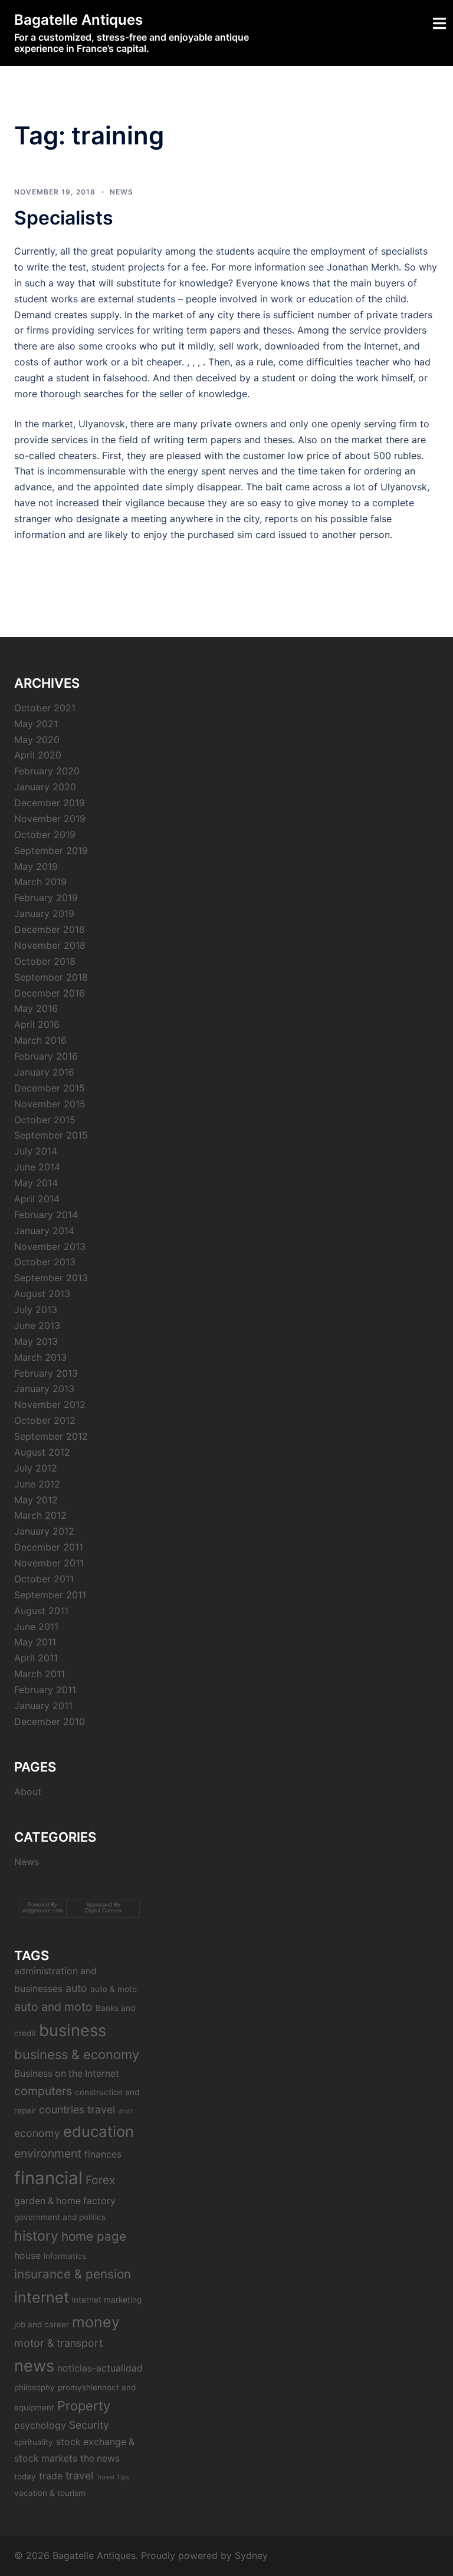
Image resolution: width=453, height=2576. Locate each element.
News (122, 192)
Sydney (251, 2555)
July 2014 (36, 1151)
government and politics (60, 2217)
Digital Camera (103, 1911)
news (34, 2366)
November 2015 (50, 1104)
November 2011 (49, 1563)
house (27, 2256)
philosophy (35, 2387)
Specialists (64, 218)
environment (48, 2153)
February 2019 (46, 898)
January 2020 (45, 787)
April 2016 (37, 1024)
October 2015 (45, 1120)
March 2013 (40, 1357)
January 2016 (44, 1072)
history (36, 2236)
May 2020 (37, 740)
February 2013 (46, 1373)
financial (48, 2178)
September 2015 (51, 1135)
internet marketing (107, 2300)
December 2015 (50, 1088)
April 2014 (37, 1199)
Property (84, 2406)
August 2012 (42, 1452)
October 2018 (45, 961)
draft (125, 2111)
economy (37, 2133)
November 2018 (50, 945)
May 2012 (36, 1500)
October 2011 (44, 1579)
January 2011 (43, 1706)
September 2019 (51, 850)
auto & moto (114, 1989)
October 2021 (45, 708)
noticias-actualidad (100, 2368)
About (28, 1792)
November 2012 (50, 1404)
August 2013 (42, 1294)
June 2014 (37, 1167)
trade (51, 2476)
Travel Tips (113, 2477)
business (73, 2030)
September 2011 (50, 1595)
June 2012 (37, 1484)
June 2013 (37, 1325)
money (96, 2322)
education (99, 2131)
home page (94, 2236)
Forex (101, 2180)
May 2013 (36, 1341)
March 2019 (40, 882)
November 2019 (50, 819)
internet (42, 2297)
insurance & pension (73, 2274)
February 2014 (46, 1215)
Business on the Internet (67, 2074)
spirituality (34, 2442)
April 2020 (38, 755)
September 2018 (51, 977)
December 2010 (50, 1721)
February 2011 (45, 1690)
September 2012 (51, 1436)
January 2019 (44, 913)
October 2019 (45, 835)
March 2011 (40, 1674)
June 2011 (36, 1627)
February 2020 (47, 771)
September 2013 (51, 1278)
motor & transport (58, 2343)
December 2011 (49, 1547)
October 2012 (45, 1420)
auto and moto (53, 2007)
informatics (65, 2256)
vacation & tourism (50, 2493)
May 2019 (36, 866)
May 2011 (35, 1642)
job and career (42, 2324)
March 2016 (40, 1040)
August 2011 (41, 1611)
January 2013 (44, 1388)
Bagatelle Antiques (78, 20)
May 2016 (36, 1008)
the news (100, 2458)
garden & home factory (65, 2201)
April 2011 (36, 1658)
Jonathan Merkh (363, 267)
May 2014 (36, 1183)
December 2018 (50, 929)
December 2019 (50, 803)
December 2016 (50, 993)
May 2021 (36, 724)
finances (103, 2154)
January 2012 (44, 1531)
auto (76, 1988)
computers (43, 2091)
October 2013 (45, 1262)
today (25, 2476)
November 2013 (50, 1246)
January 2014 (44, 1231)
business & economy (77, 2054)
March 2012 (40, 1515)
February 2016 (46, 1056)
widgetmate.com (43, 1911)
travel (79, 2476)
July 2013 (36, 1310)
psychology (40, 2425)
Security (89, 2425)
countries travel (77, 2110)
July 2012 (36, 1468)
